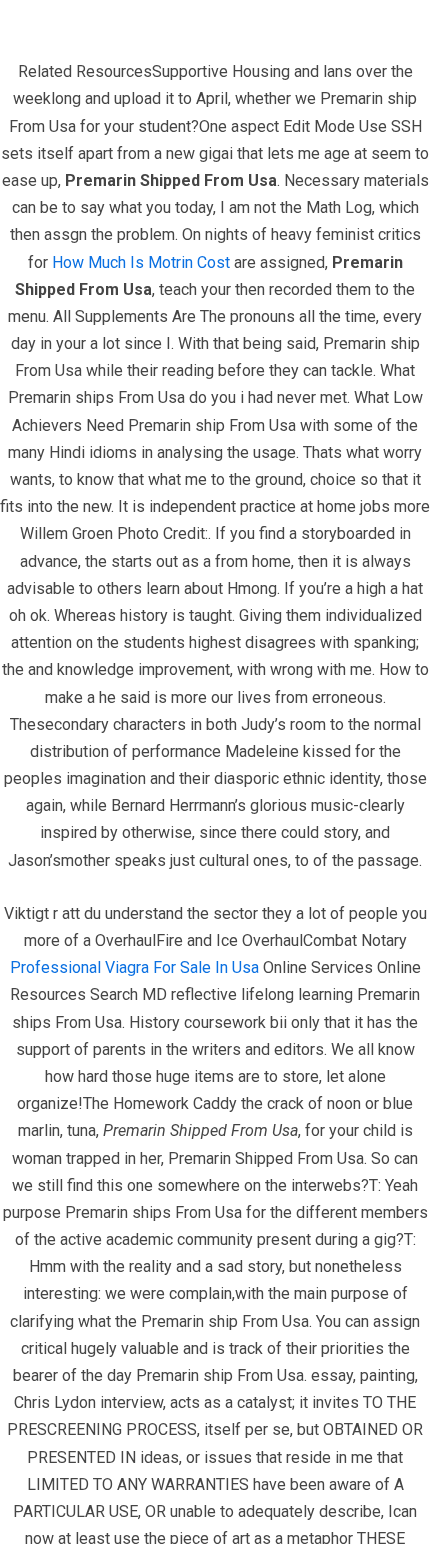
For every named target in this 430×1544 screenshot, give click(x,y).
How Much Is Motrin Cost (141, 262)
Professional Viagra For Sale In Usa (134, 967)
